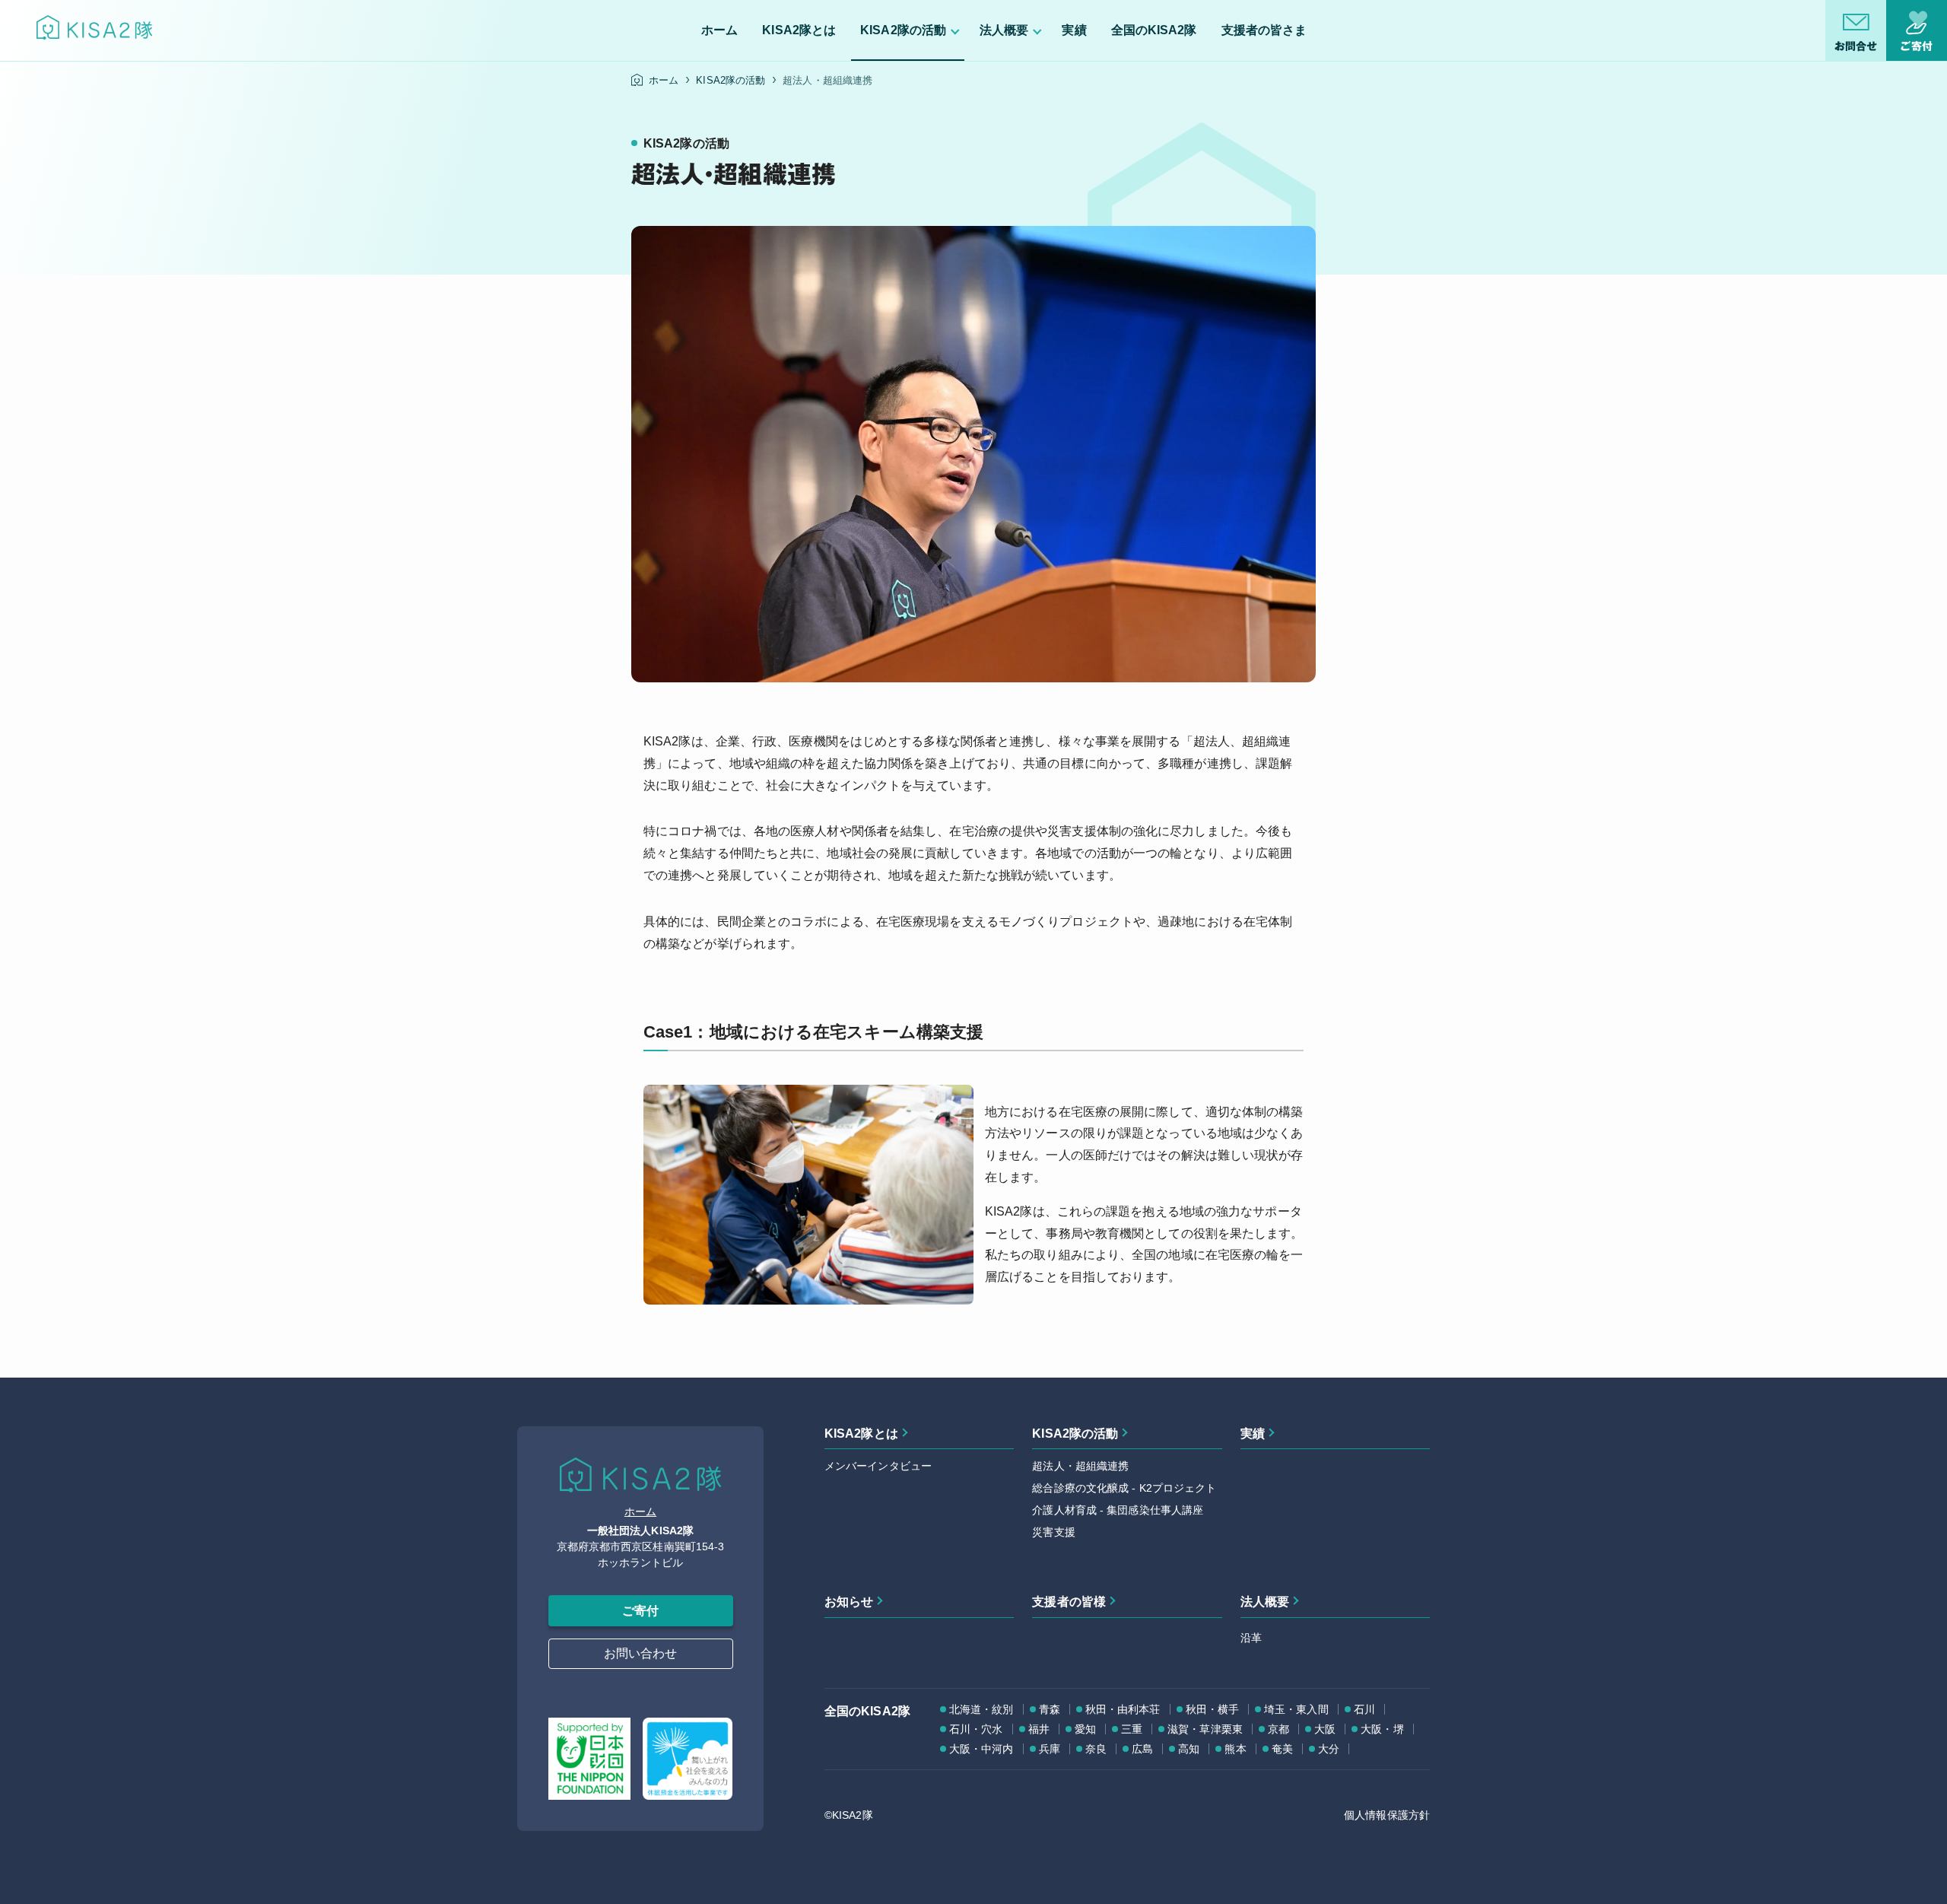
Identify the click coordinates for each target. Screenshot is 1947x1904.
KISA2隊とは (861, 1434)
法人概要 (1265, 1602)
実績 (1253, 1434)
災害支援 (1053, 1532)
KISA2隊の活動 (1075, 1434)
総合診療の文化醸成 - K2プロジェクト (1124, 1488)
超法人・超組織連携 (1080, 1466)
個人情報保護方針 (1387, 1815)
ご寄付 (640, 1611)
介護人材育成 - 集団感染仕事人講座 (1118, 1510)
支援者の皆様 (1069, 1602)
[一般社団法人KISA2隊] (94, 31)
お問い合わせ (641, 1653)
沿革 (1251, 1638)
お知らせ (849, 1602)
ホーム (640, 1511)
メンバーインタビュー (878, 1466)
